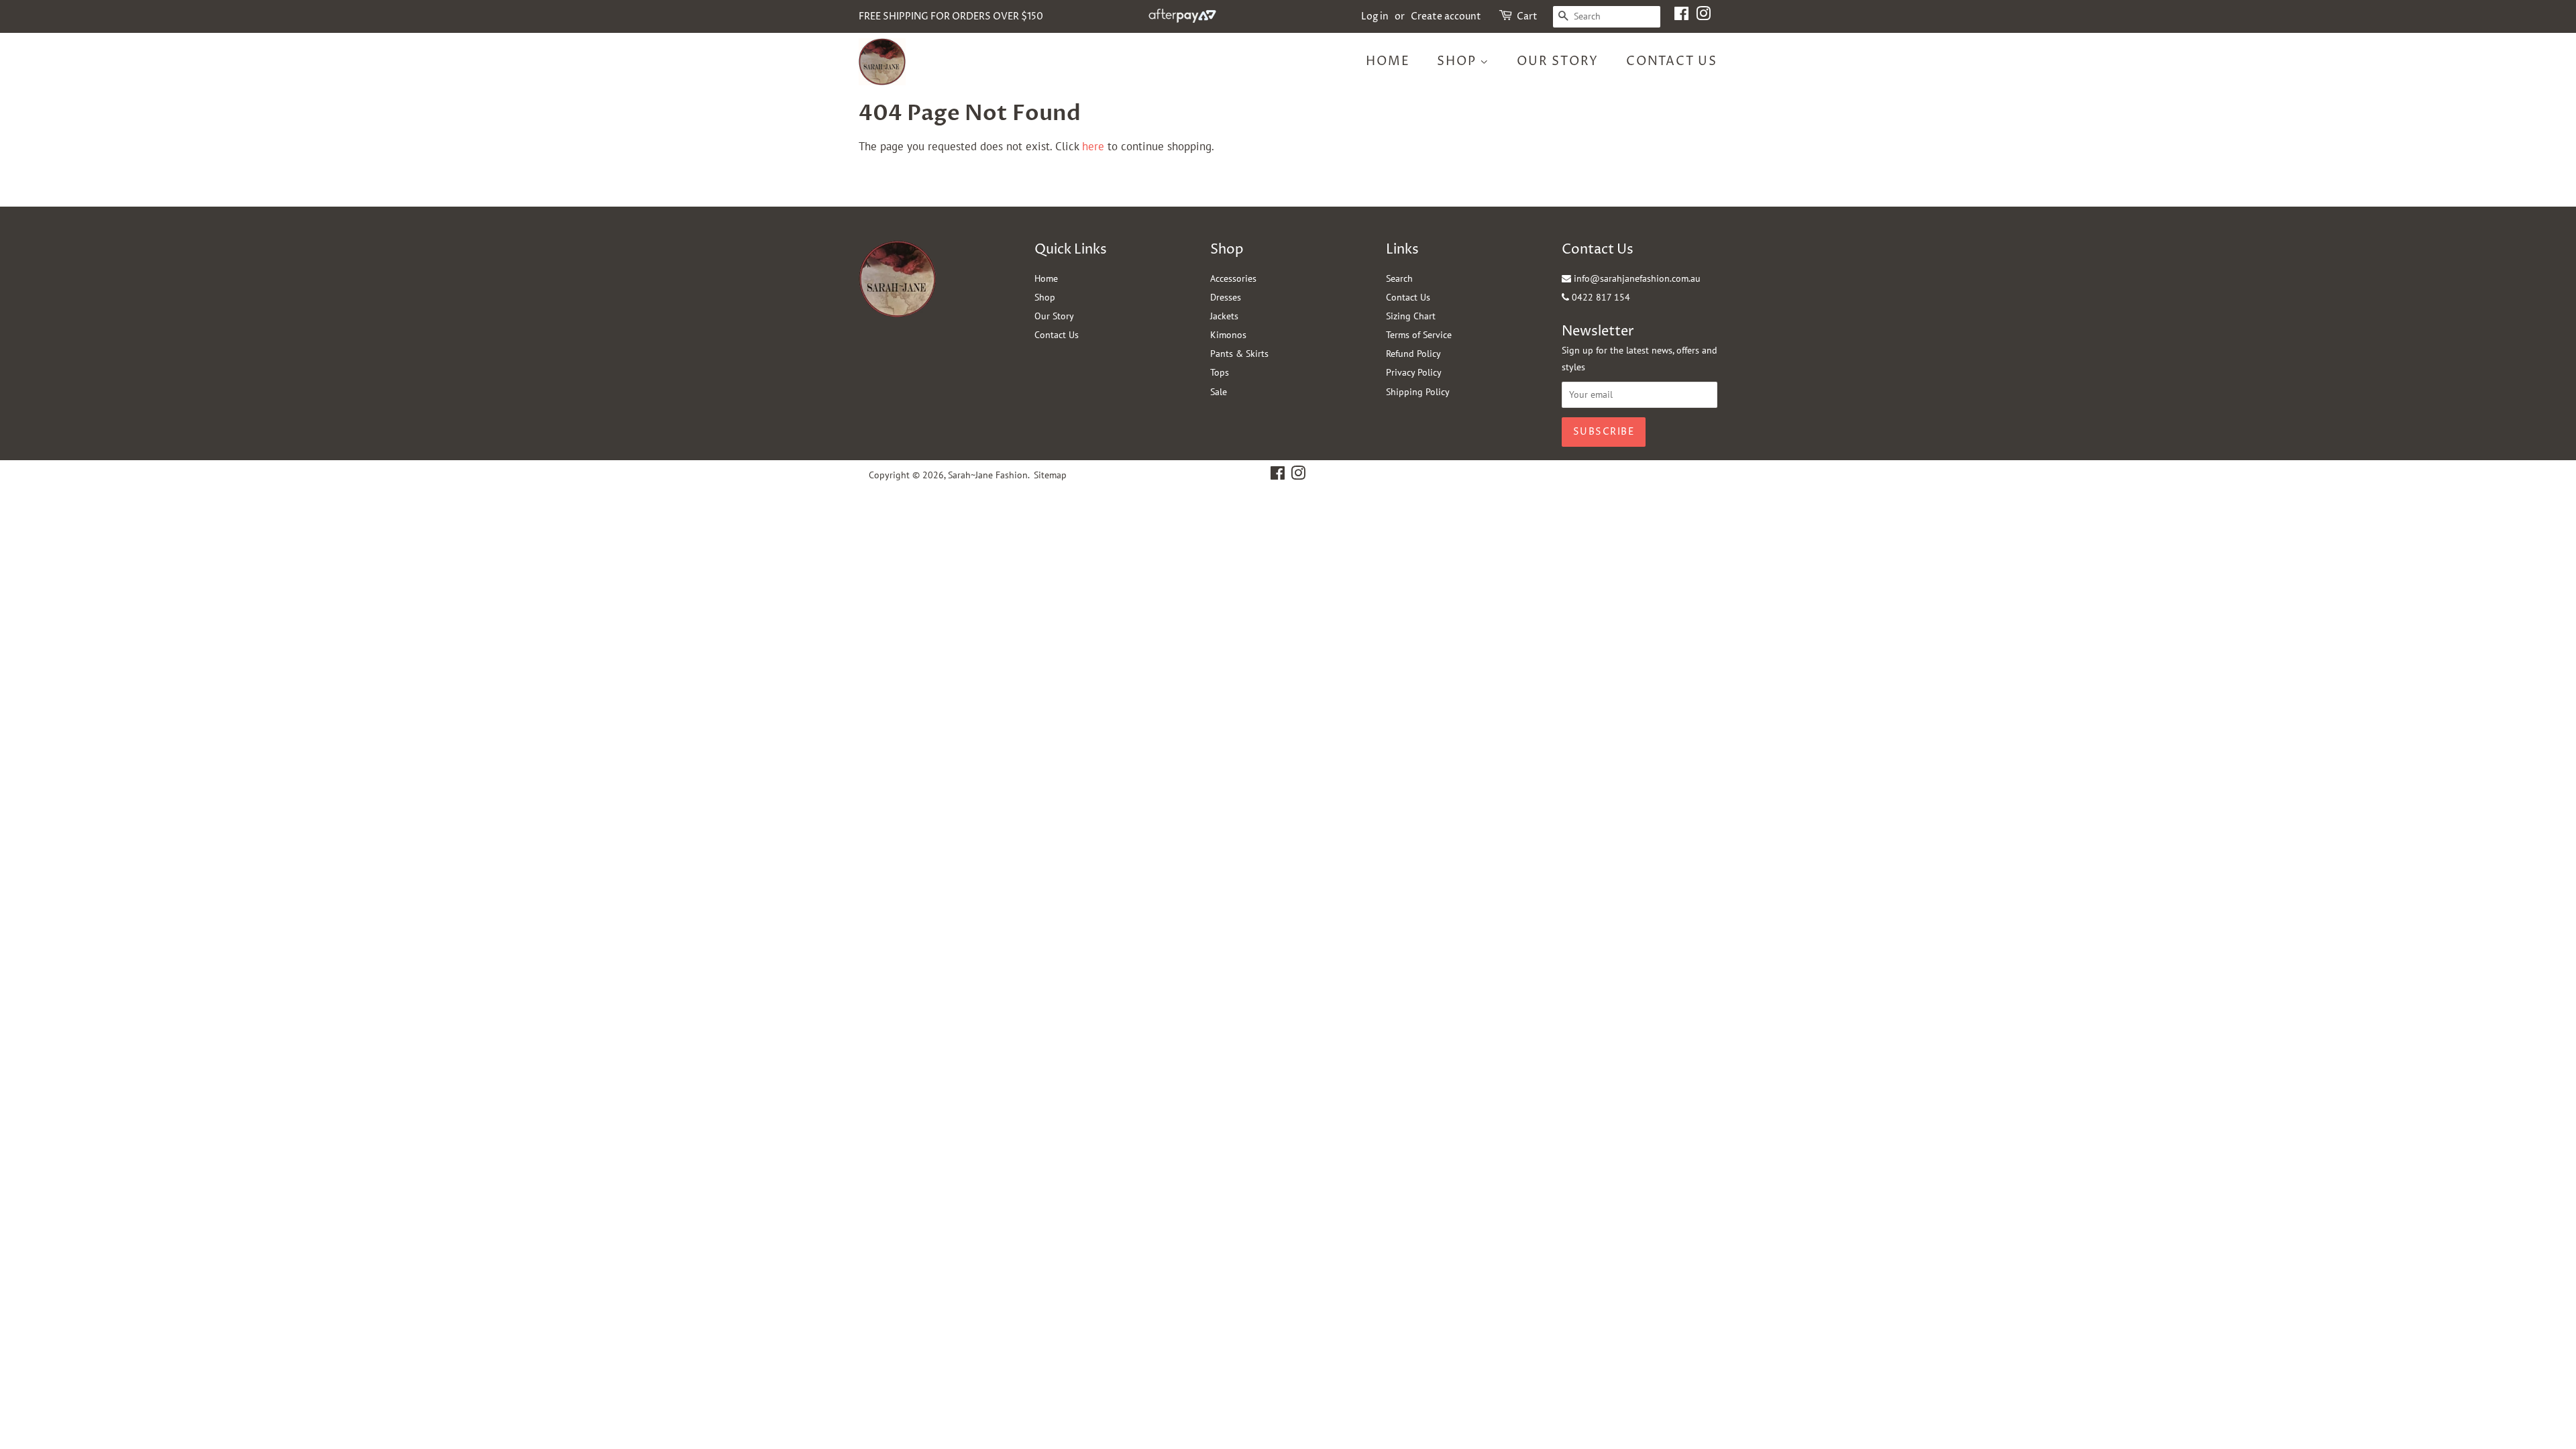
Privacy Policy (1414, 372)
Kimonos (1228, 335)
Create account (1446, 16)
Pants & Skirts (1239, 354)
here (1093, 146)
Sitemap (1050, 475)
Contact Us (1672, 61)
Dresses (1226, 297)
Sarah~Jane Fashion (988, 475)
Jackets (1224, 316)
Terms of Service (1419, 335)
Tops (1220, 372)
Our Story (1558, 61)
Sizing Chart (1411, 316)
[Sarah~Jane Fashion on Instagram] (1703, 16)
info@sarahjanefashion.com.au (1636, 278)
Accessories (1233, 278)
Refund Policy (1413, 354)
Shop (1458, 61)
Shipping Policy (1418, 392)
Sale (1219, 392)
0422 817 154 (1600, 297)
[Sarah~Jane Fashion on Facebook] (1681, 16)
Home (1388, 61)
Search (1399, 278)
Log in (1375, 16)
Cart (1527, 16)
